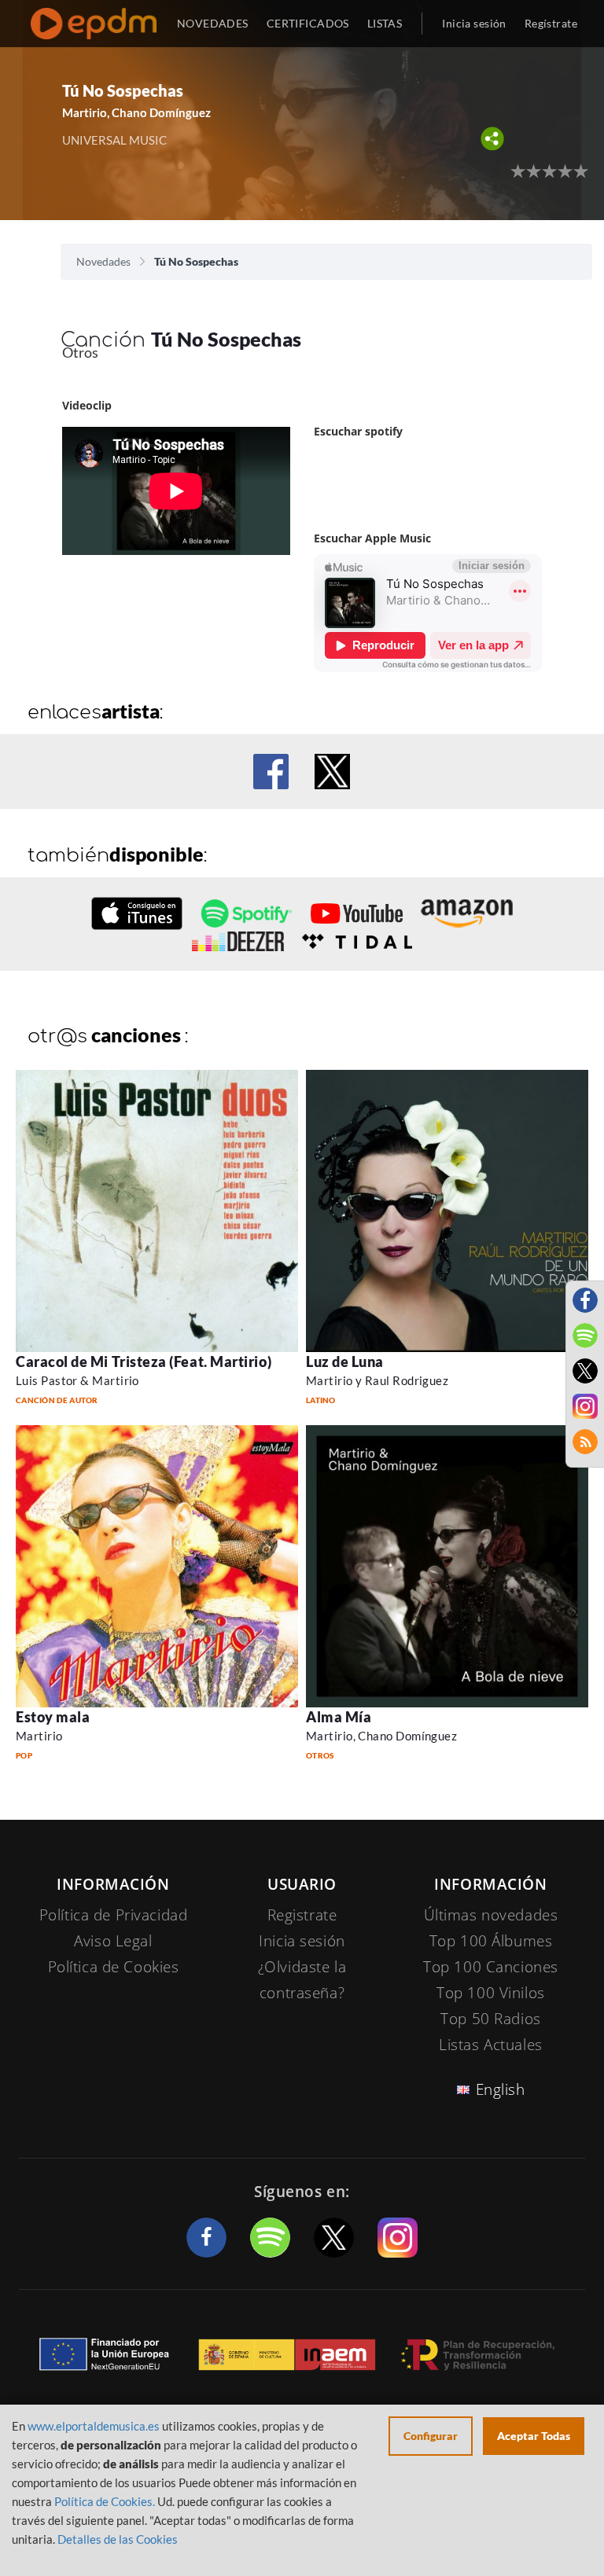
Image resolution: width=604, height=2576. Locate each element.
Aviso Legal (113, 1941)
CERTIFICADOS (308, 23)
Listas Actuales (491, 2045)
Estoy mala (53, 1717)
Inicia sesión (474, 23)
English (501, 2089)
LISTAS (385, 23)
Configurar (431, 2436)
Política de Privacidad (114, 1915)
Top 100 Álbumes (491, 1941)
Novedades (103, 261)
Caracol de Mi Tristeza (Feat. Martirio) (144, 1361)
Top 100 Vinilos (491, 1993)
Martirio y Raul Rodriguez (377, 1380)
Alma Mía (339, 1717)
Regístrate (551, 23)
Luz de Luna (345, 1361)
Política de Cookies (114, 1967)
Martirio (39, 1736)
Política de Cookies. (105, 2501)
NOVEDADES (213, 23)
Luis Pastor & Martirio (77, 1380)
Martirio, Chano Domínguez (381, 1736)
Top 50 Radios (490, 2019)
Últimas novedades (491, 1915)
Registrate (302, 1915)
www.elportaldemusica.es (94, 2426)
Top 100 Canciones (491, 1967)
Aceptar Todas (534, 2436)
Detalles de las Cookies (118, 2539)
